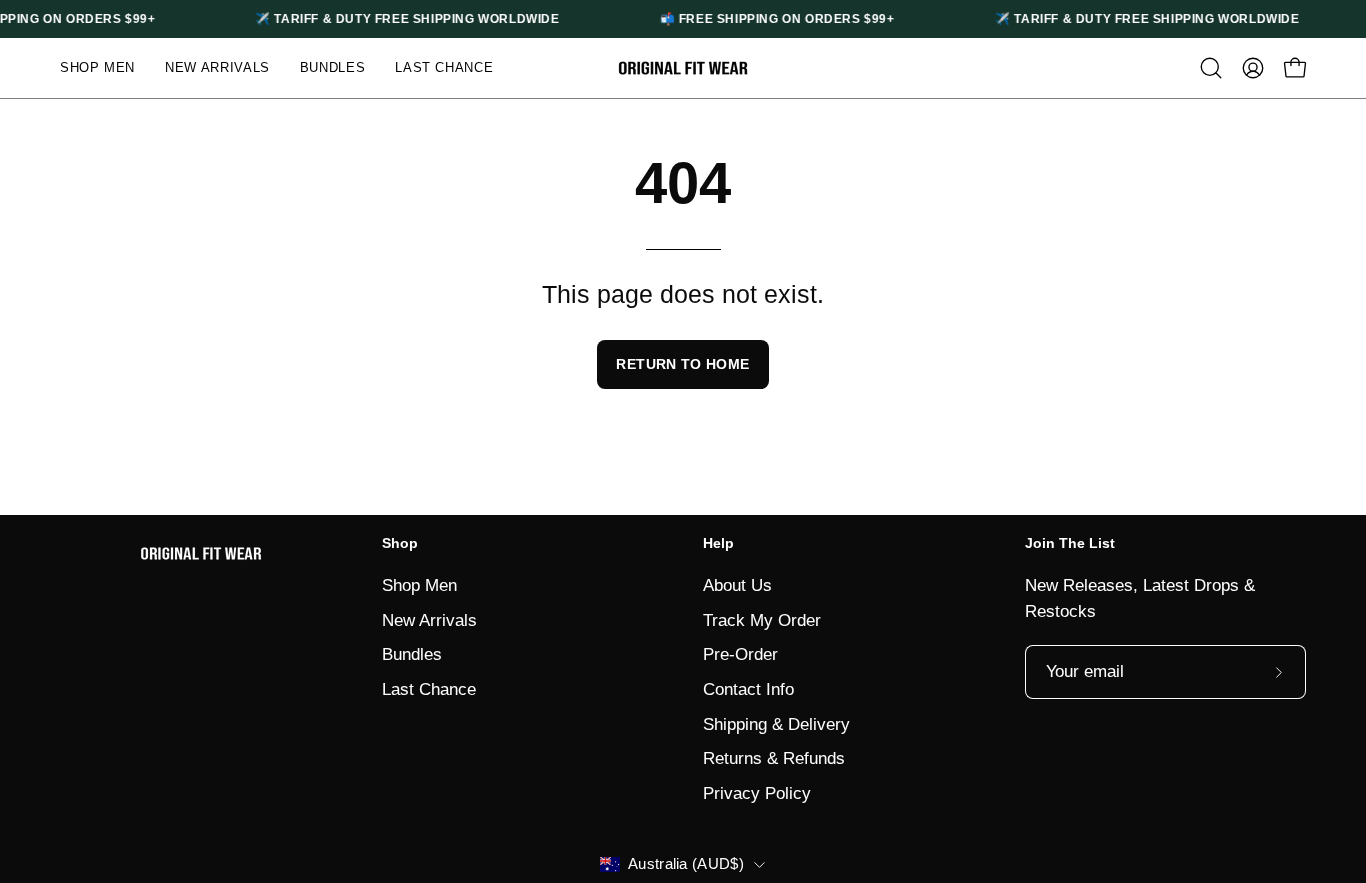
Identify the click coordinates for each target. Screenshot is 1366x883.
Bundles (412, 654)
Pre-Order (740, 654)
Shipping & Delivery (776, 723)
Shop (400, 543)
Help (718, 543)
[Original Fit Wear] (683, 68)
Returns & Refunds (774, 758)
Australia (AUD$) (686, 864)
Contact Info (748, 688)
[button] (1211, 68)
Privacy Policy (757, 792)
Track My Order (762, 619)
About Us (737, 585)
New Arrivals (429, 619)
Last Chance (429, 688)
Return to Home (682, 364)
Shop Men (419, 585)
